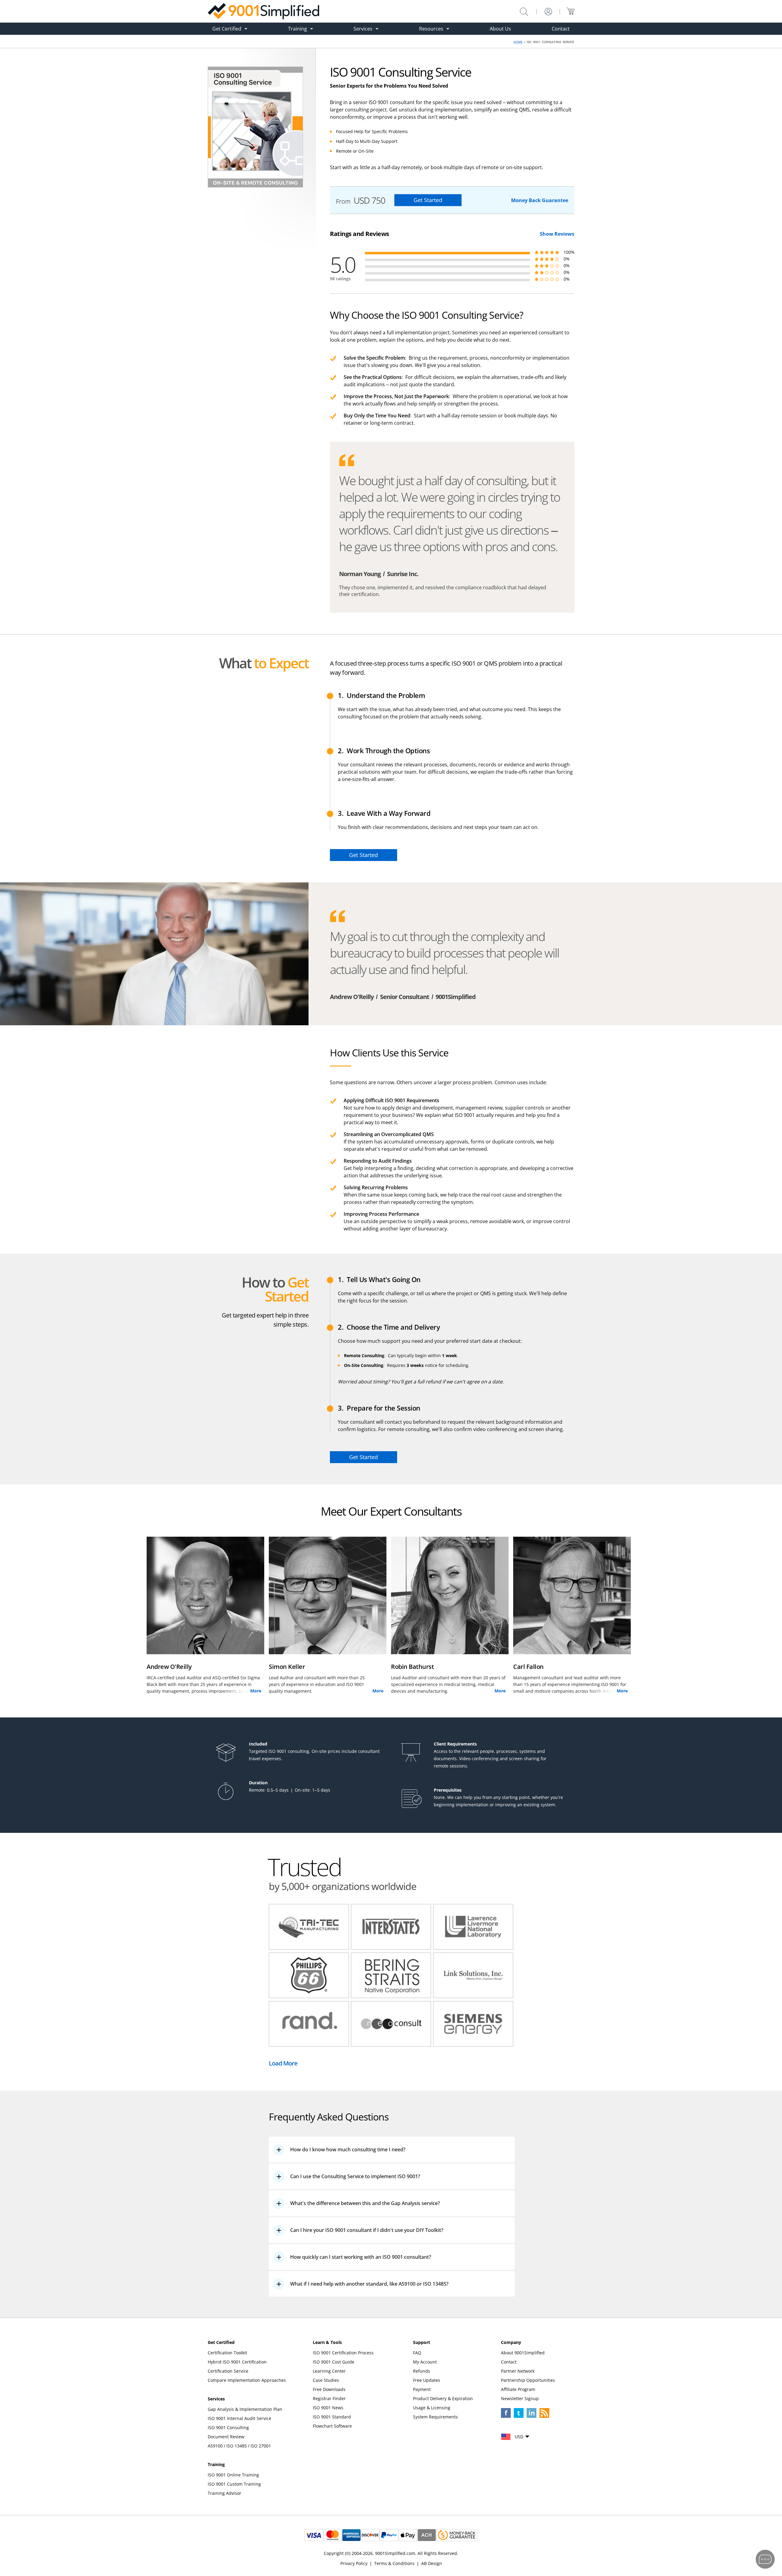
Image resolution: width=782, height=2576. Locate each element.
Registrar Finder (329, 2398)
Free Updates (427, 2380)
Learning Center (329, 2371)
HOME (518, 42)
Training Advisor (225, 2493)
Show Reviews (557, 234)
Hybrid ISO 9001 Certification (237, 2362)
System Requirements (435, 2417)
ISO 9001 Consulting (228, 2427)
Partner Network (518, 2371)
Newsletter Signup (520, 2398)
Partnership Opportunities (528, 2380)
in (532, 2413)
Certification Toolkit (227, 2353)
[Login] (548, 12)
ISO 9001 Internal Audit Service (239, 2418)
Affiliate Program (518, 2389)
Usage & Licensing (432, 2408)
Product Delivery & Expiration (443, 2398)
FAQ (417, 2353)
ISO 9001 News (328, 2408)
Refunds (422, 2371)
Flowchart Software (332, 2426)
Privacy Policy (354, 2563)
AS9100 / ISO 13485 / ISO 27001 (239, 2446)
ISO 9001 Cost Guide (334, 2362)
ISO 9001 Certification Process (343, 2353)
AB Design (432, 2563)
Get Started (428, 200)
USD (519, 2437)
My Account (425, 2362)
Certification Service (228, 2371)
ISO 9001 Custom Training (234, 2484)
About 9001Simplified (523, 2353)
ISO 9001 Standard (332, 2417)
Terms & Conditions (394, 2563)
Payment (422, 2389)
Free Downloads (329, 2389)
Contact (561, 29)
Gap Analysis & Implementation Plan (245, 2409)
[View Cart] (570, 11)
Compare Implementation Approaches (247, 2380)
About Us (500, 29)
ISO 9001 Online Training (233, 2475)
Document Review (226, 2437)
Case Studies (326, 2380)
